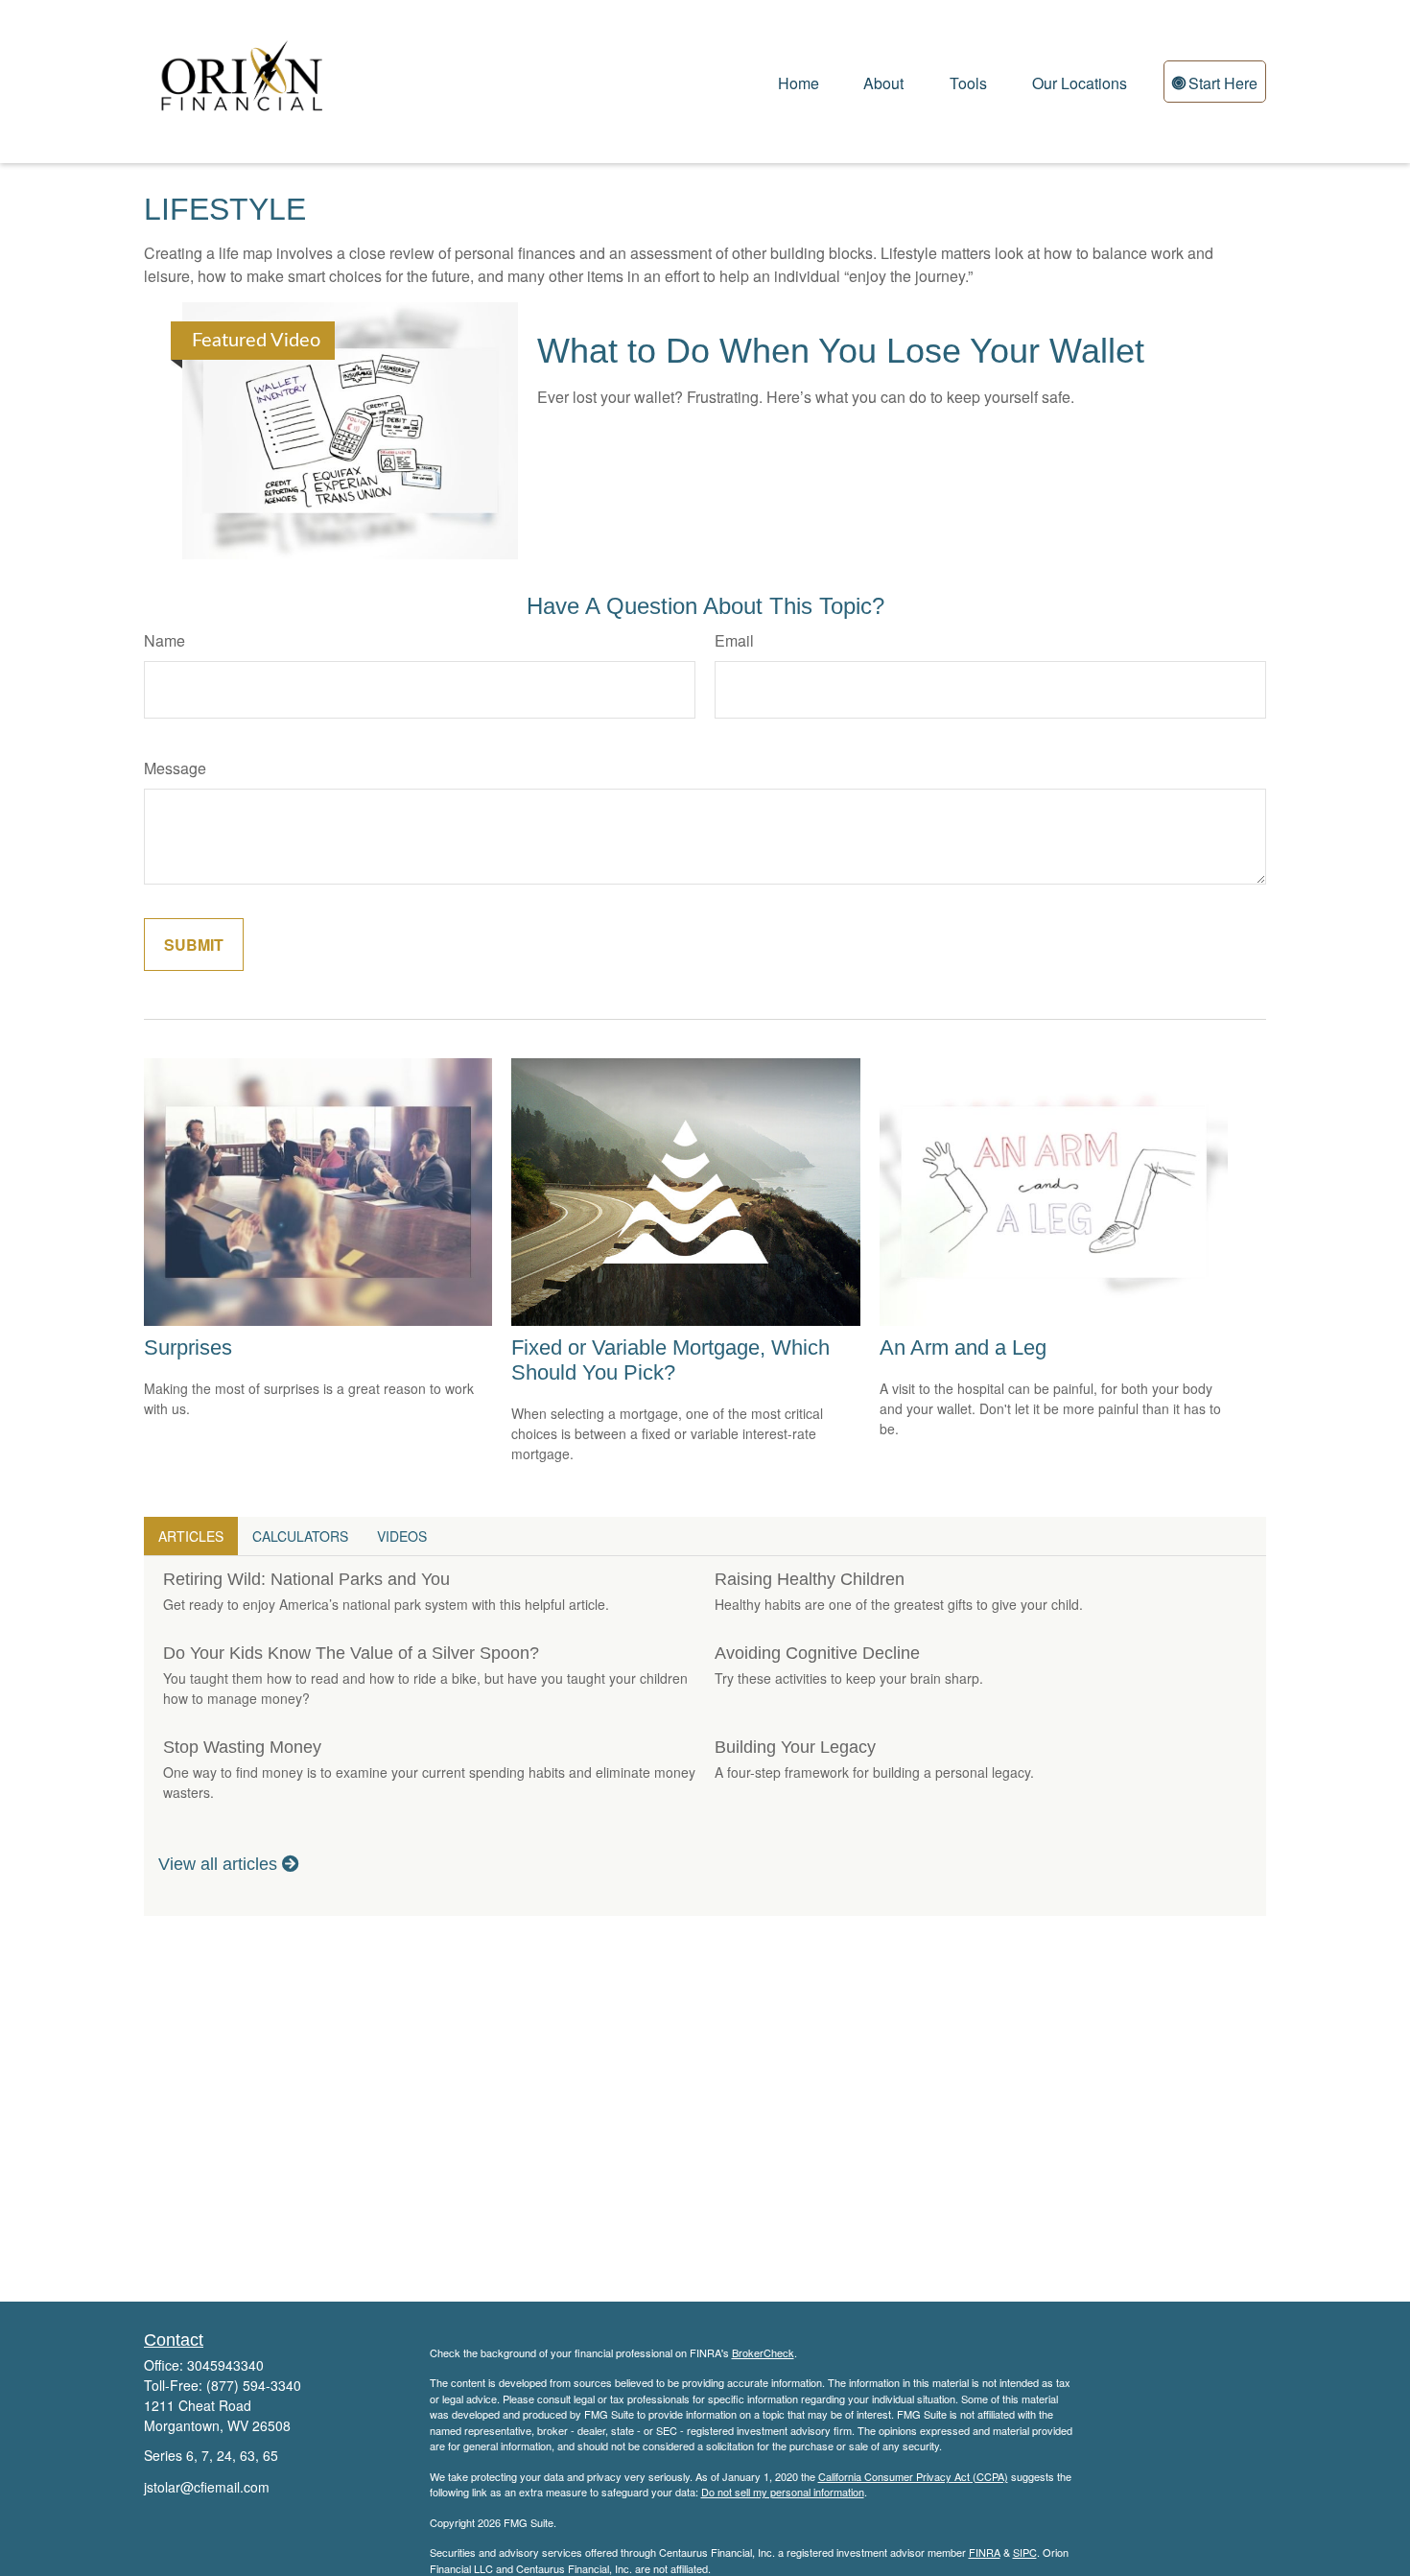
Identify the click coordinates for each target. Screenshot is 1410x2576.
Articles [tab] (191, 1536)
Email (734, 640)
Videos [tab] (402, 1536)
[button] (799, 81)
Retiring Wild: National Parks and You (306, 1579)
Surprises (188, 1347)
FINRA (985, 2552)
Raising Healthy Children (810, 1579)
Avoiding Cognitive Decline (817, 1653)
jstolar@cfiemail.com (207, 2487)
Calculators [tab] (300, 1536)
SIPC (1025, 2552)
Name (164, 640)
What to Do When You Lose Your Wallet (841, 351)
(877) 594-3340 (254, 2385)
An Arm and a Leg (963, 1347)
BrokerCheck (763, 2352)
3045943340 (225, 2365)
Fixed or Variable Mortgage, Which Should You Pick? (670, 1360)
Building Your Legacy (795, 1747)
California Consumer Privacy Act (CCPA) (913, 2476)
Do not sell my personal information (783, 2492)
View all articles (220, 1864)
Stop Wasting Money (242, 1747)
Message (175, 768)
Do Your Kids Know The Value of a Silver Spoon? (351, 1653)
